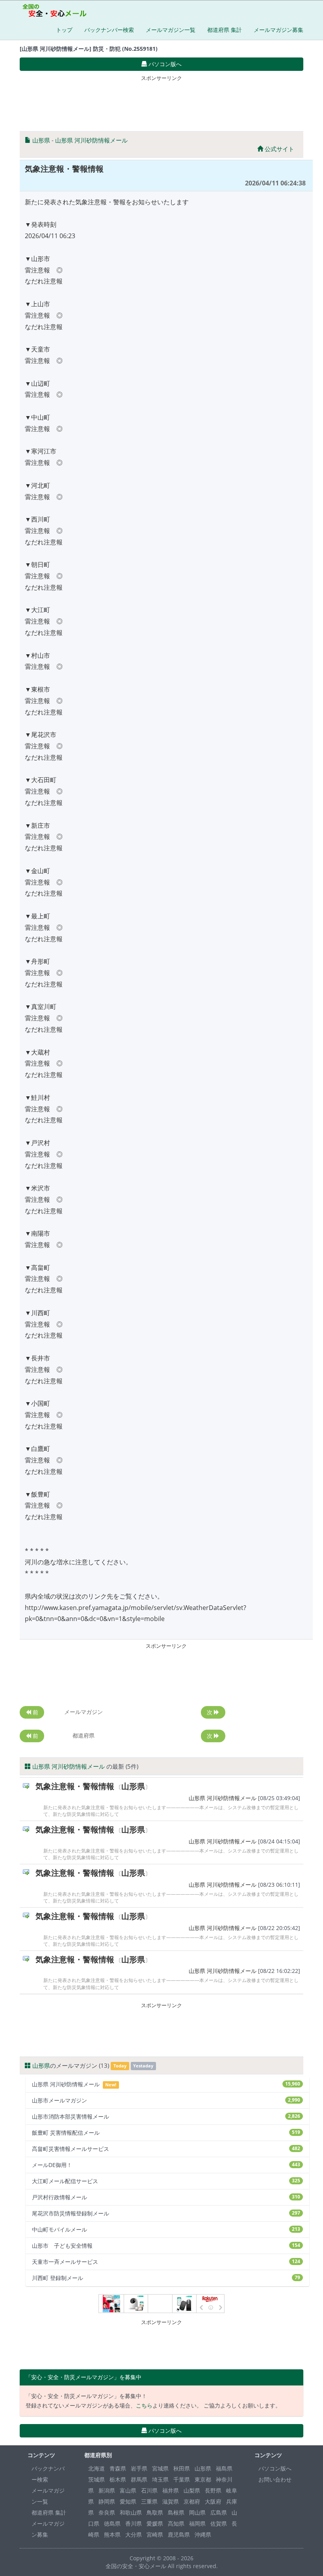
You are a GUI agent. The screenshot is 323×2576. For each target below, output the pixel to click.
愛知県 (128, 2501)
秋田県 (182, 2468)
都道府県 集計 (225, 30)
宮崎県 (155, 2534)
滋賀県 (171, 2501)
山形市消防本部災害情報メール (166, 2116)
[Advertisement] (163, 102)
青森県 (118, 2468)
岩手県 (139, 2468)
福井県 (171, 2490)
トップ (64, 30)
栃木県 (118, 2479)
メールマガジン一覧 (171, 30)
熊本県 (112, 2534)
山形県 (41, 140)
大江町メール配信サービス (166, 2181)
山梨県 (192, 2490)
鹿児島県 (179, 2534)
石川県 (149, 2490)
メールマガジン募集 (278, 30)
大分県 (134, 2534)
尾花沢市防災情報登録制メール (166, 2213)
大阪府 (213, 2501)
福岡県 (197, 2523)
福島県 (224, 2468)
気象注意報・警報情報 (75, 1786)
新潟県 (107, 2490)
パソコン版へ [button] (164, 64)
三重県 (149, 2501)
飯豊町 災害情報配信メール (166, 2133)
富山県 (128, 2490)
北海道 (97, 2468)
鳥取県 (155, 2512)
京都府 (192, 2501)
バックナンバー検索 (109, 30)
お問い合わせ (275, 2479)
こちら (144, 2405)
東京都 (203, 2479)
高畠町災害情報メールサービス (166, 2149)
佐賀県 (219, 2523)
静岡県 (107, 2501)
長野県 (213, 2490)
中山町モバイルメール (166, 2229)
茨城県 (97, 2479)
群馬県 (139, 2479)
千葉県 (182, 2479)
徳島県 (112, 2523)
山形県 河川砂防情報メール (91, 140)
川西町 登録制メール (166, 2278)
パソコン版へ (275, 2468)
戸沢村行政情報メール (166, 2197)
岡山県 (197, 2512)
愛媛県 (155, 2523)
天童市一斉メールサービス (166, 2262)
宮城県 (160, 2468)
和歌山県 (131, 2512)
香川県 (134, 2523)
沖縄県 (203, 2534)
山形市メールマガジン (166, 2100)
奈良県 (107, 2512)
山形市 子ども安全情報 (166, 2246)
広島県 (219, 2512)
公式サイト (279, 149)
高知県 (176, 2523)
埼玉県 (160, 2479)
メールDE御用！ (166, 2165)
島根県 (176, 2512)
